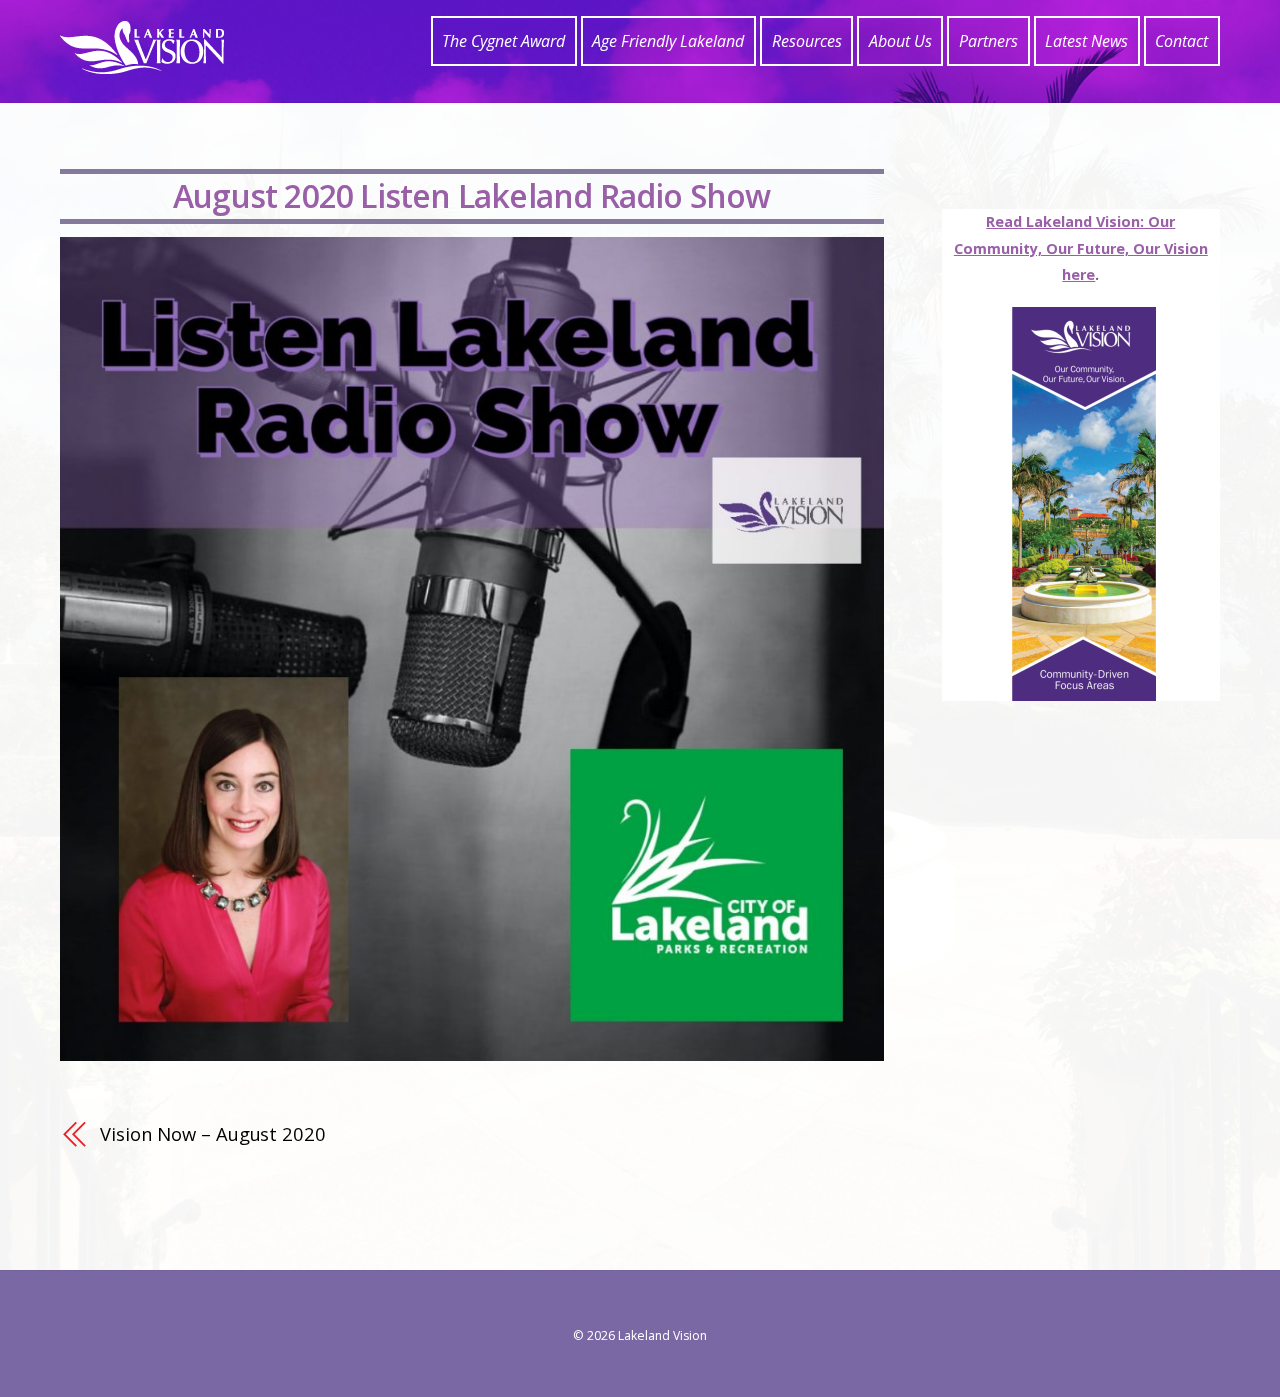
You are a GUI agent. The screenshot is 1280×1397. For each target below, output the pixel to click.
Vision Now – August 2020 (213, 1133)
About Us (900, 41)
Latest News (1086, 41)
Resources (807, 41)
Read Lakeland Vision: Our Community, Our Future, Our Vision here (1081, 248)
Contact (1181, 41)
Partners (988, 41)
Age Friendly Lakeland (668, 41)
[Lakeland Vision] (142, 63)
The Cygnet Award (503, 41)
